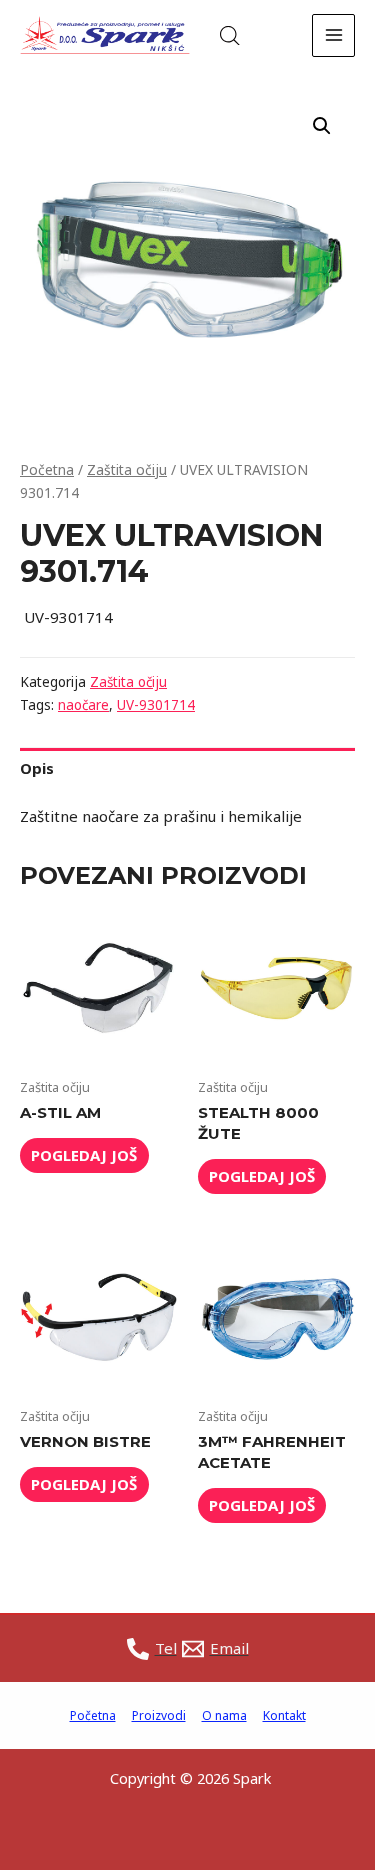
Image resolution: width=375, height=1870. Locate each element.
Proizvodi (159, 1715)
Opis (37, 768)
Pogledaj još (84, 1155)
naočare (83, 705)
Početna (47, 469)
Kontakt (284, 1715)
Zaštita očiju (127, 469)
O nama (224, 1715)
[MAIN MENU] (333, 35)
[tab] (187, 768)
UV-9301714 (156, 705)
